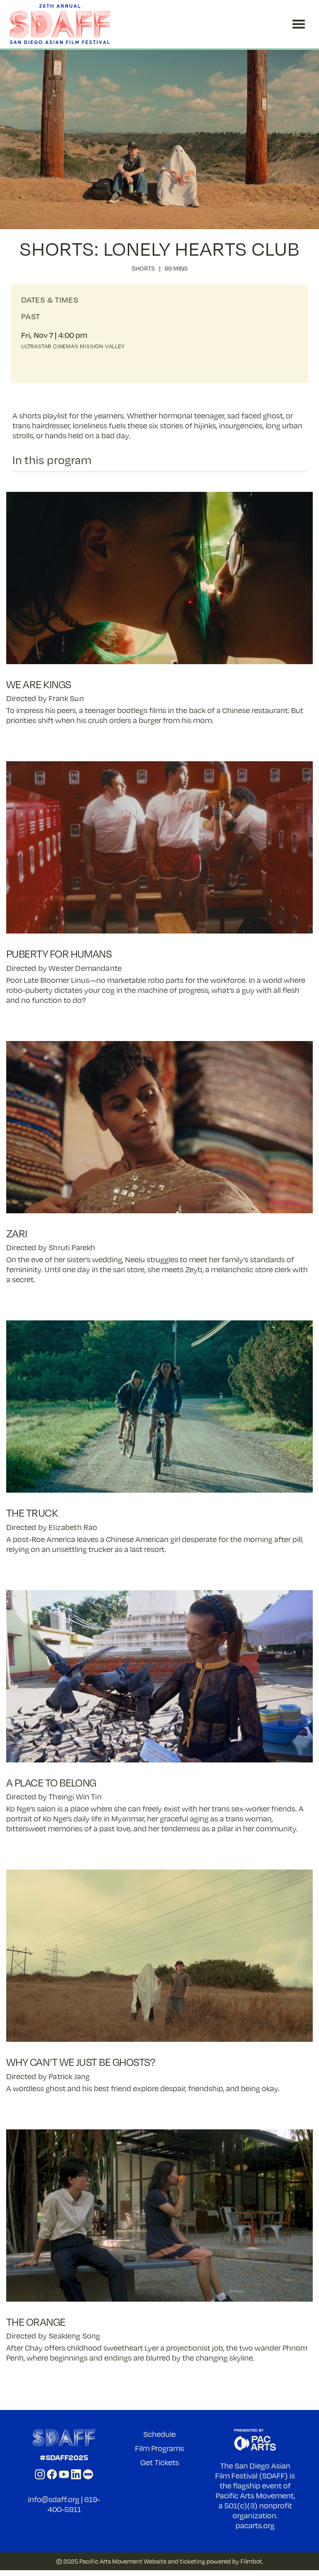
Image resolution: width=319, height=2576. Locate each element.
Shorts (143, 268)
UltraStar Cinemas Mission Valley (73, 346)
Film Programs (159, 2448)
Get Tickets (160, 2462)
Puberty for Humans (59, 954)
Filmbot (251, 2561)
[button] (299, 24)
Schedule (159, 2434)
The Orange (36, 2322)
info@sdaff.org (54, 2499)
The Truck (32, 1513)
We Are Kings (39, 684)
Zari (17, 1233)
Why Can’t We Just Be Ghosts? (81, 2062)
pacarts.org (255, 2525)
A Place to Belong (51, 1783)
